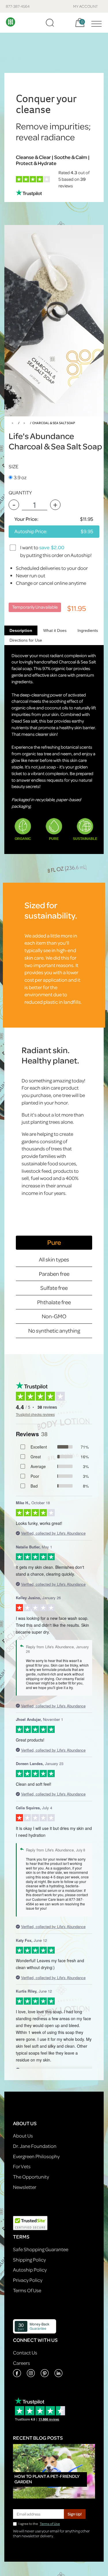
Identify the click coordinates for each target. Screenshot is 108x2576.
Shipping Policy (29, 2260)
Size (14, 466)
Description (21, 630)
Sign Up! (75, 2514)
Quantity (20, 493)
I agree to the (39, 2524)
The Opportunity (31, 2177)
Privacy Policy (28, 2280)
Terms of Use (50, 2524)
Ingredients (88, 630)
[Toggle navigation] (95, 23)
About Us (23, 2136)
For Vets (22, 2166)
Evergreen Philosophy (36, 2156)
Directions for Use (26, 640)
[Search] (50, 23)
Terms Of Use (27, 2290)
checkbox (13, 547)
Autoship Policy (30, 2270)
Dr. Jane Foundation (35, 2146)
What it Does (55, 630)
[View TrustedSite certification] (30, 2223)
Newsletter (25, 2187)
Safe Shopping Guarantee (41, 2249)
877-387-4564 (18, 6)
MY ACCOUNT (86, 6)
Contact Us (25, 2353)
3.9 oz (20, 477)
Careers (21, 2363)
